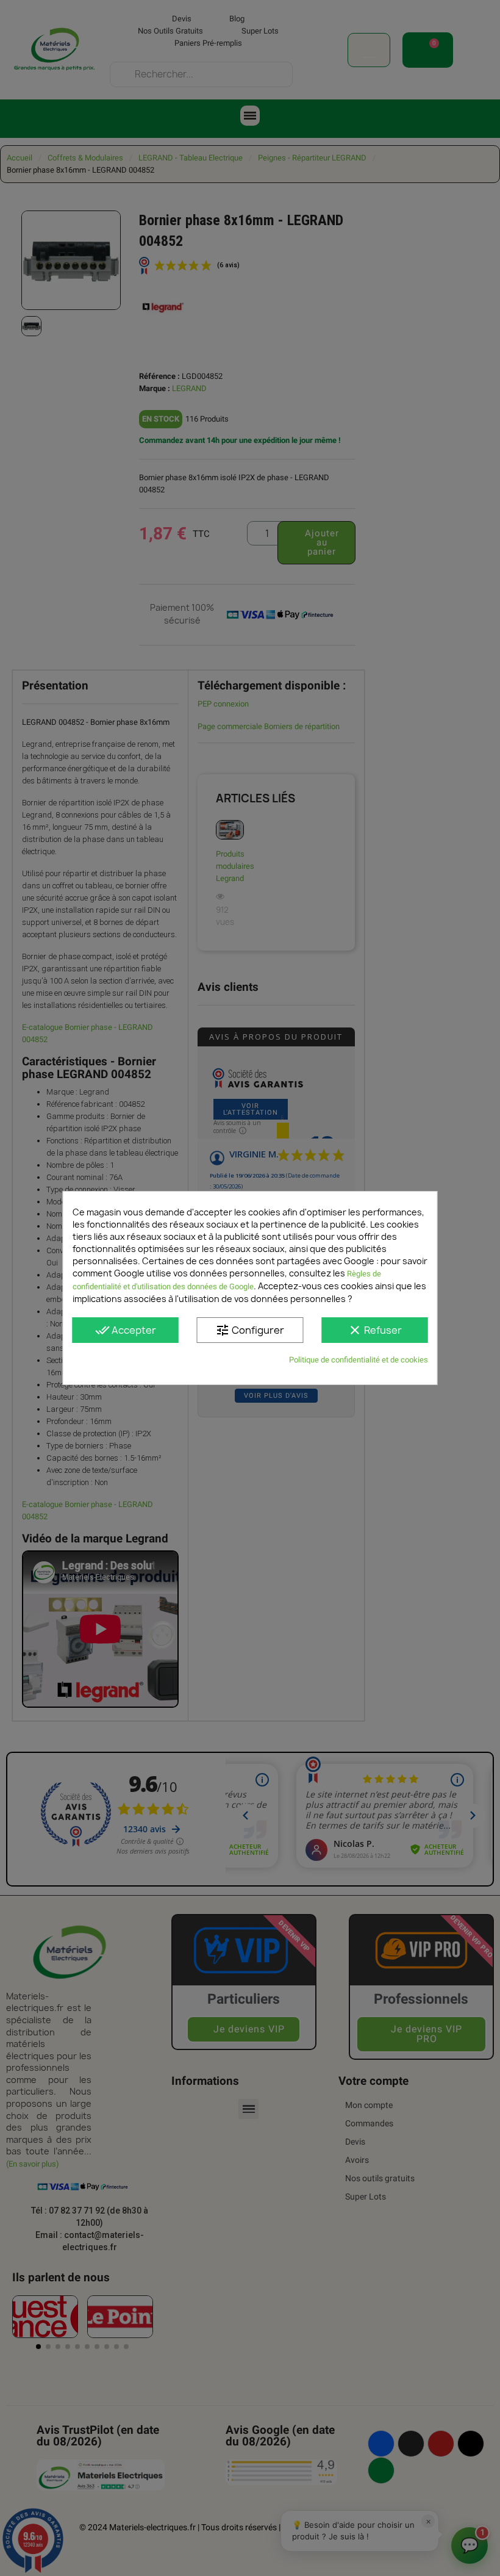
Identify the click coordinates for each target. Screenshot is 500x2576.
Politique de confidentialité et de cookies (359, 1360)
